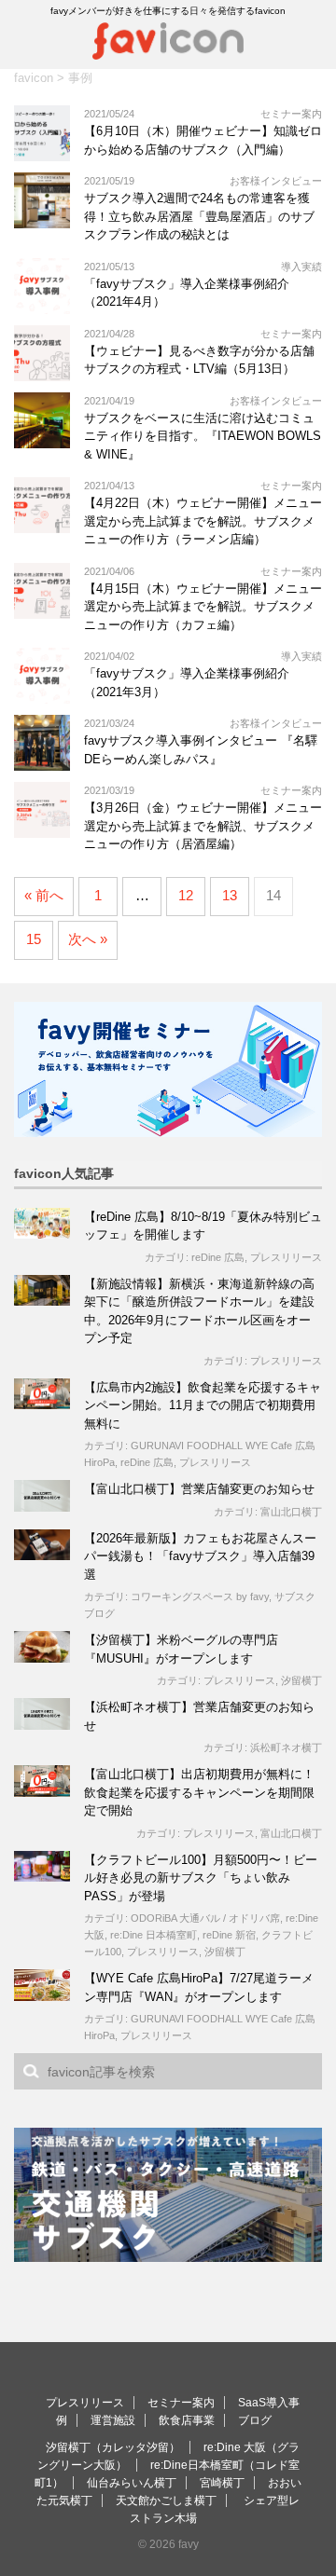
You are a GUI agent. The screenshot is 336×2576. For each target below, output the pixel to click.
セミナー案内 (291, 114)
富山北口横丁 (291, 1512)
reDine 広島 (218, 1257)
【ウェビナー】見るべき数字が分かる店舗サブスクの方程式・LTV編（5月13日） (199, 360)
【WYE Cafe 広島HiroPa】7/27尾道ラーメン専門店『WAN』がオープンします (199, 1987)
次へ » (88, 939)
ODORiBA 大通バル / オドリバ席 (205, 1918)
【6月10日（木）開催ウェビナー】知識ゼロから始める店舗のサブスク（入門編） (203, 140)
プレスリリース (286, 1257)
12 (186, 895)
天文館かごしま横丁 (166, 2501)
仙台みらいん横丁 (132, 2483)
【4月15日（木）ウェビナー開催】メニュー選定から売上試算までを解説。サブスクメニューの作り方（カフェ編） (203, 607)
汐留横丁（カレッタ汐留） (113, 2447)
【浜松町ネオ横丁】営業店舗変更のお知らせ (199, 1716)
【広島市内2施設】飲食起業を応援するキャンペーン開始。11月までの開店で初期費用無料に (203, 1405)
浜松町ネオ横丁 (286, 1747)
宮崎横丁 (222, 2483)
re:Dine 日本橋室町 (154, 1935)
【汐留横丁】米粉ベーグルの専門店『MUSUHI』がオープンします (181, 1649)
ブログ (255, 2420)
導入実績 (301, 267)
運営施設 (113, 2420)
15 (34, 939)
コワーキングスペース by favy (200, 1596)
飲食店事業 (187, 2420)
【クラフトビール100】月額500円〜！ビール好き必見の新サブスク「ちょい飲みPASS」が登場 (201, 1878)
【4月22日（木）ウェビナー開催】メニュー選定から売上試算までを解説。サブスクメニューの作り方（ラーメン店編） (203, 521)
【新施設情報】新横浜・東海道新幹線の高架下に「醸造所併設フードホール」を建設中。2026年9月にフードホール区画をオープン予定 (199, 1311)
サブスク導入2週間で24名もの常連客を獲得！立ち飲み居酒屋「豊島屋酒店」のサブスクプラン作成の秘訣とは (199, 216)
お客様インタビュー (276, 181)
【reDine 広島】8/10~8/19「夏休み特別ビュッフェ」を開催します (203, 1226)
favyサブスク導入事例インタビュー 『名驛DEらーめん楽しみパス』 (201, 750)
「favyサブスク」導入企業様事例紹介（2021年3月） (187, 683)
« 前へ (44, 895)
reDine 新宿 (229, 1935)
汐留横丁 (301, 1680)
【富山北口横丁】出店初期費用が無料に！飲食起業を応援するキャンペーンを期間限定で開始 (199, 1792)
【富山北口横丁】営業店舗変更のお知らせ (199, 1489)
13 (230, 895)
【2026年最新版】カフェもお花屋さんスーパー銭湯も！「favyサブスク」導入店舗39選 (200, 1556)
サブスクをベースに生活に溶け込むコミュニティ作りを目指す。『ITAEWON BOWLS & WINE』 (203, 436)
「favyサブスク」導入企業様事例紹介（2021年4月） (187, 293)
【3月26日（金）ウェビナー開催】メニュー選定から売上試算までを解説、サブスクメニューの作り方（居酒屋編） (203, 826)
